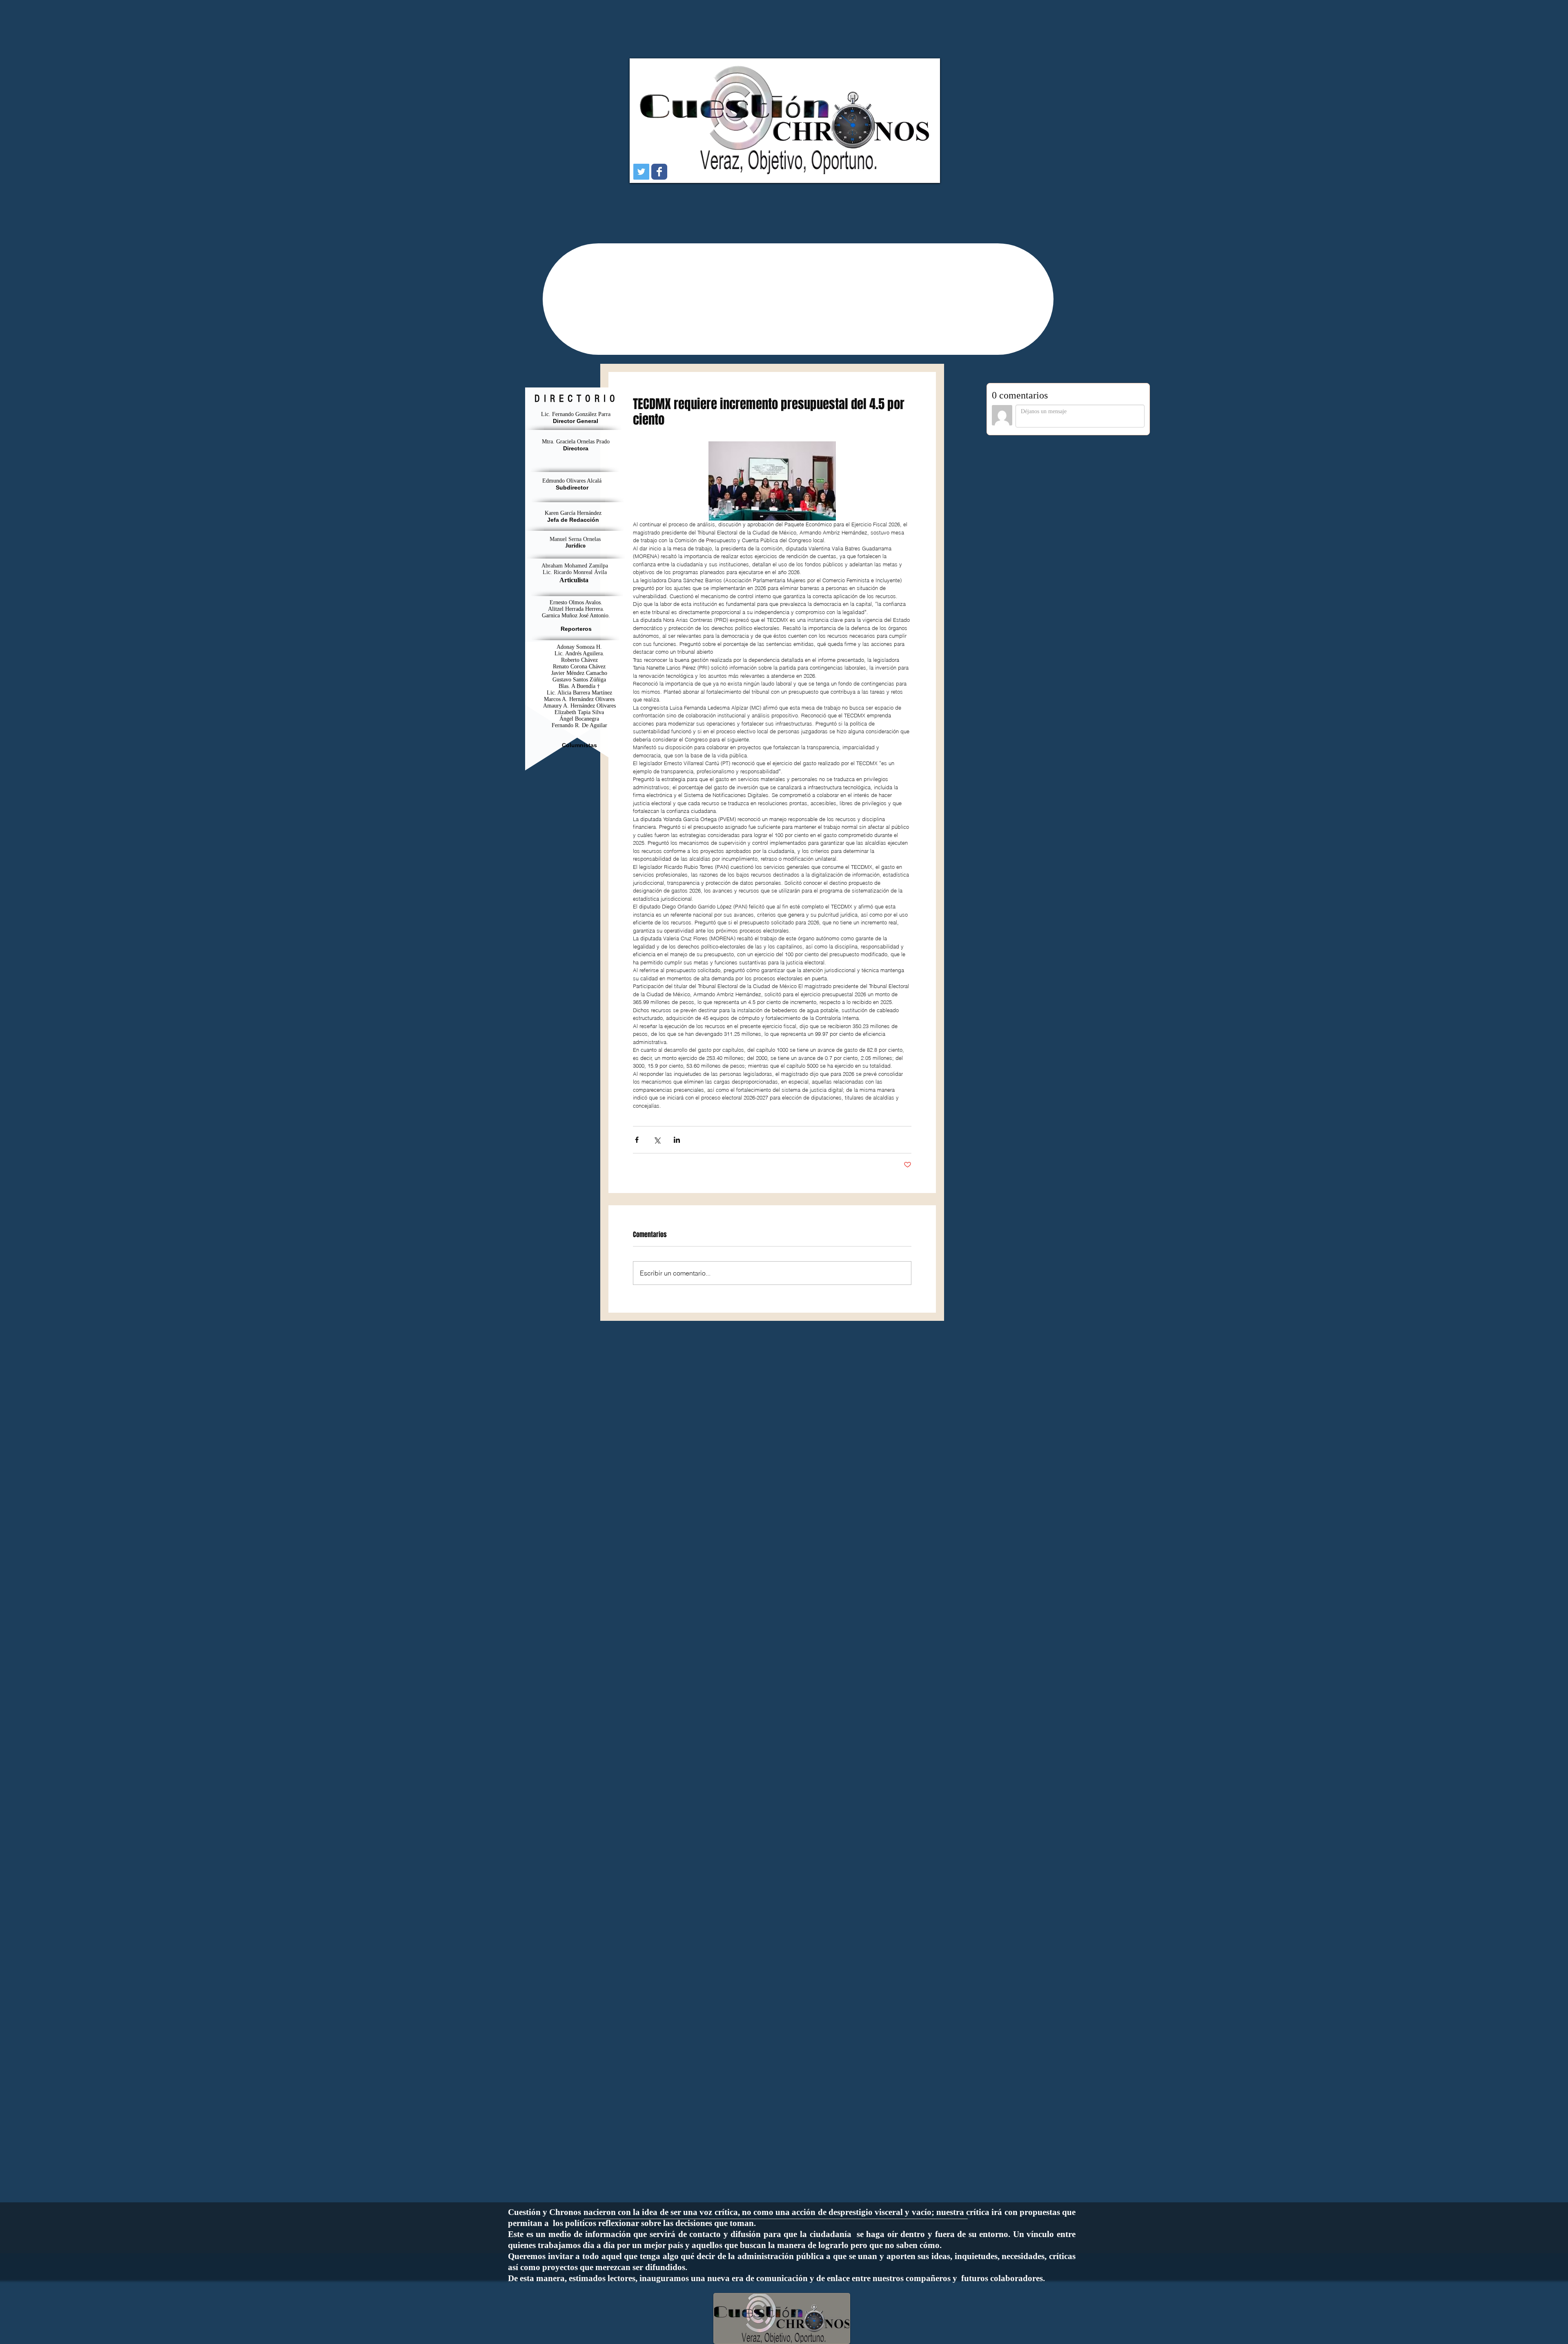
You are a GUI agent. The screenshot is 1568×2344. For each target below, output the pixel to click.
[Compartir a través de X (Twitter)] (657, 1140)
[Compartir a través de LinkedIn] (677, 1140)
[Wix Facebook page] (659, 172)
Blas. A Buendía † (579, 686)
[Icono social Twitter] (641, 172)
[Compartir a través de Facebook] (637, 1140)
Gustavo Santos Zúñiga (579, 680)
